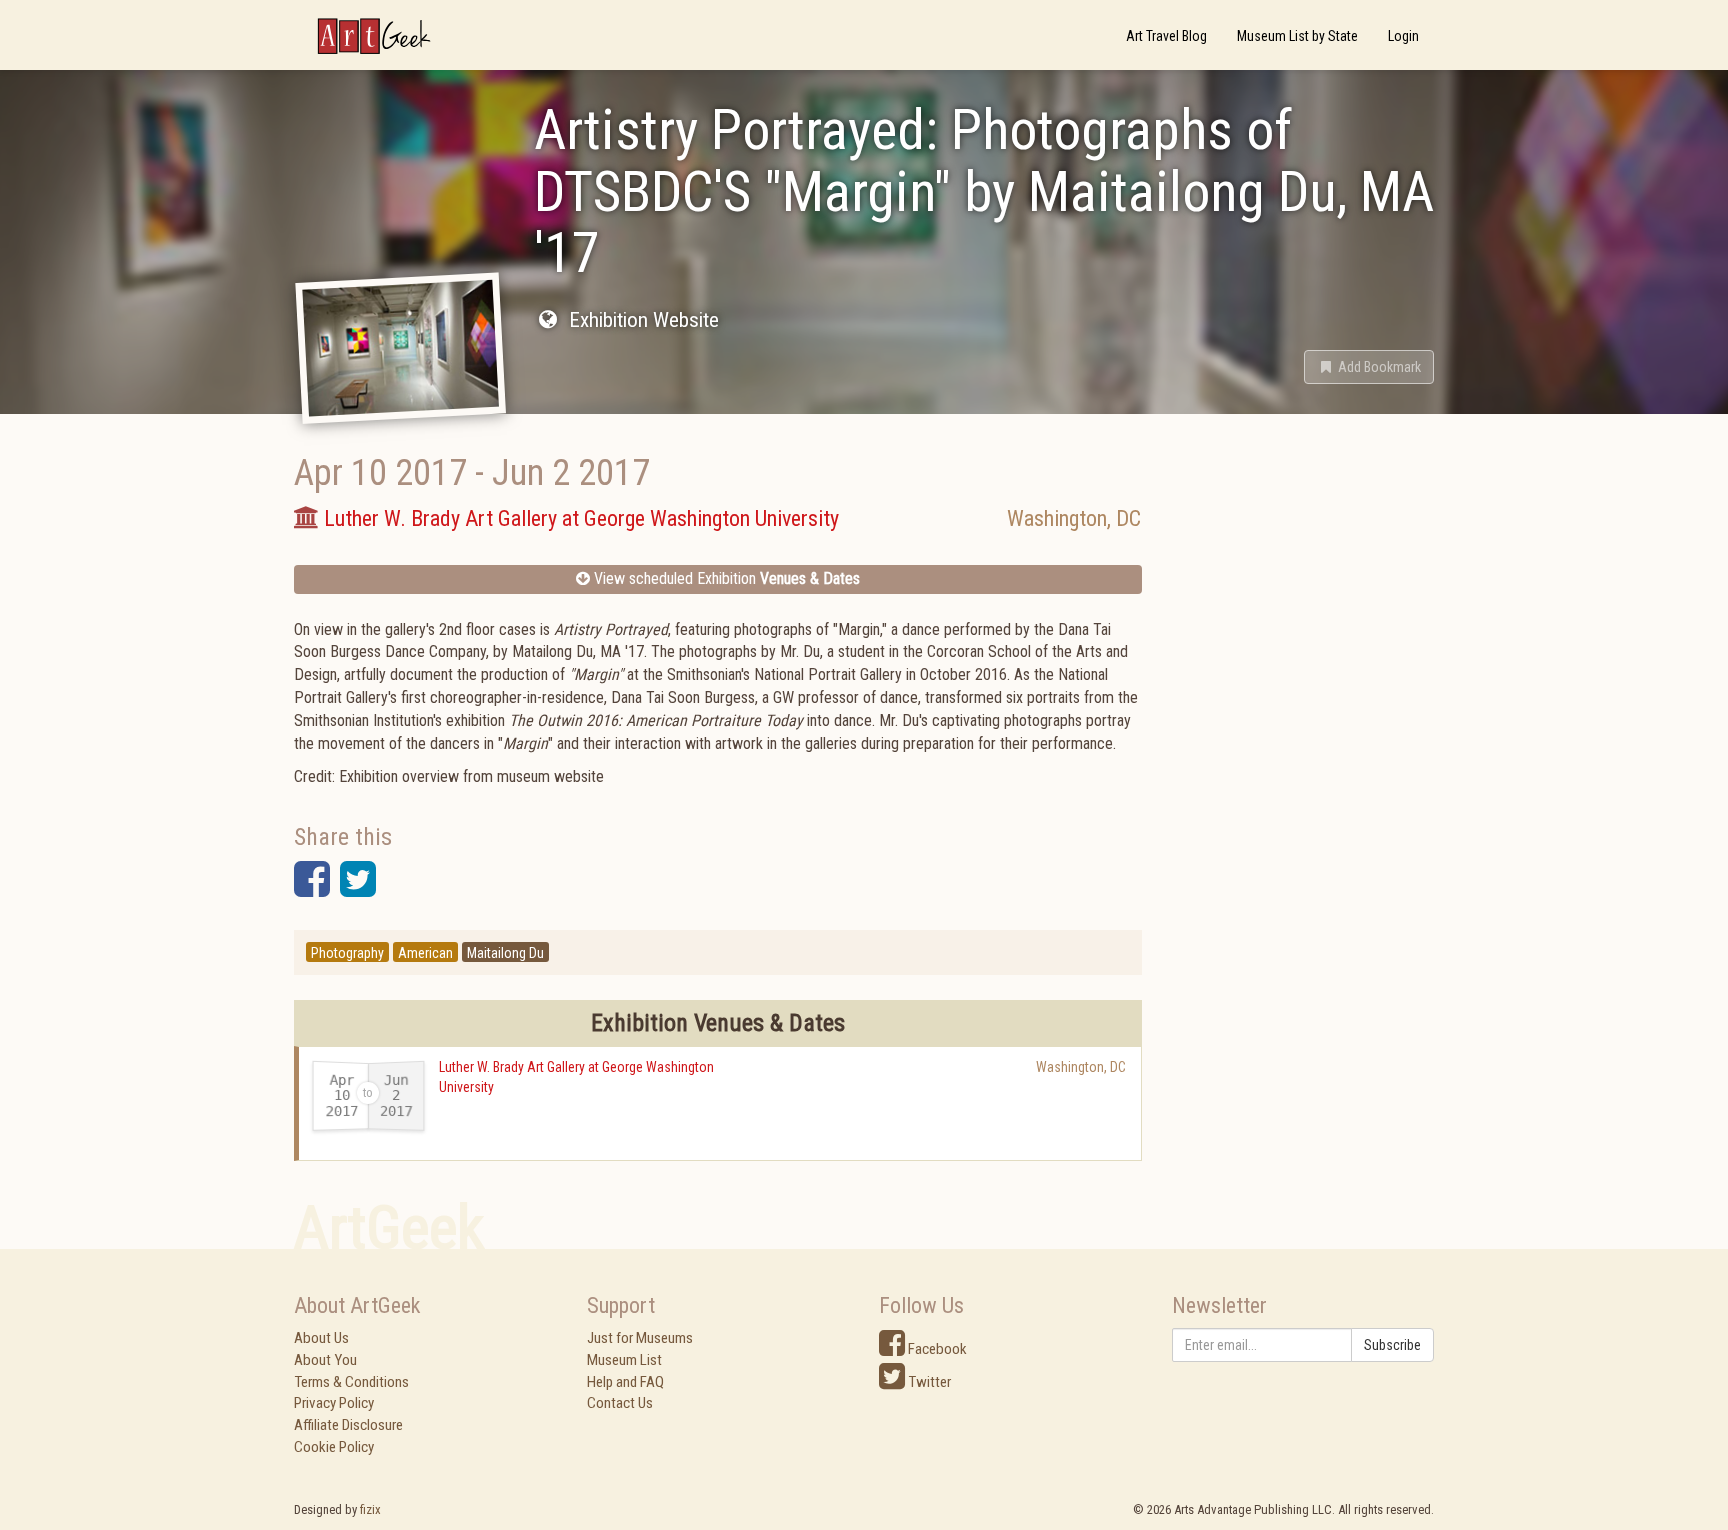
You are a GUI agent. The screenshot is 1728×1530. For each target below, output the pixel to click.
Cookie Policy (334, 1447)
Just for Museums (640, 1338)
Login (1403, 36)
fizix (370, 1509)
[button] (1369, 367)
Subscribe (1392, 1345)
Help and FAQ (625, 1382)
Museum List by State (1297, 36)
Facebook (936, 1349)
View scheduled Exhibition (725, 578)
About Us (321, 1338)
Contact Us (620, 1403)
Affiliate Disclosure (348, 1425)
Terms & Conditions (351, 1382)
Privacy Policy (334, 1403)
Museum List (624, 1360)
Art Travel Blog (1166, 36)
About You (325, 1360)
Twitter (928, 1382)
